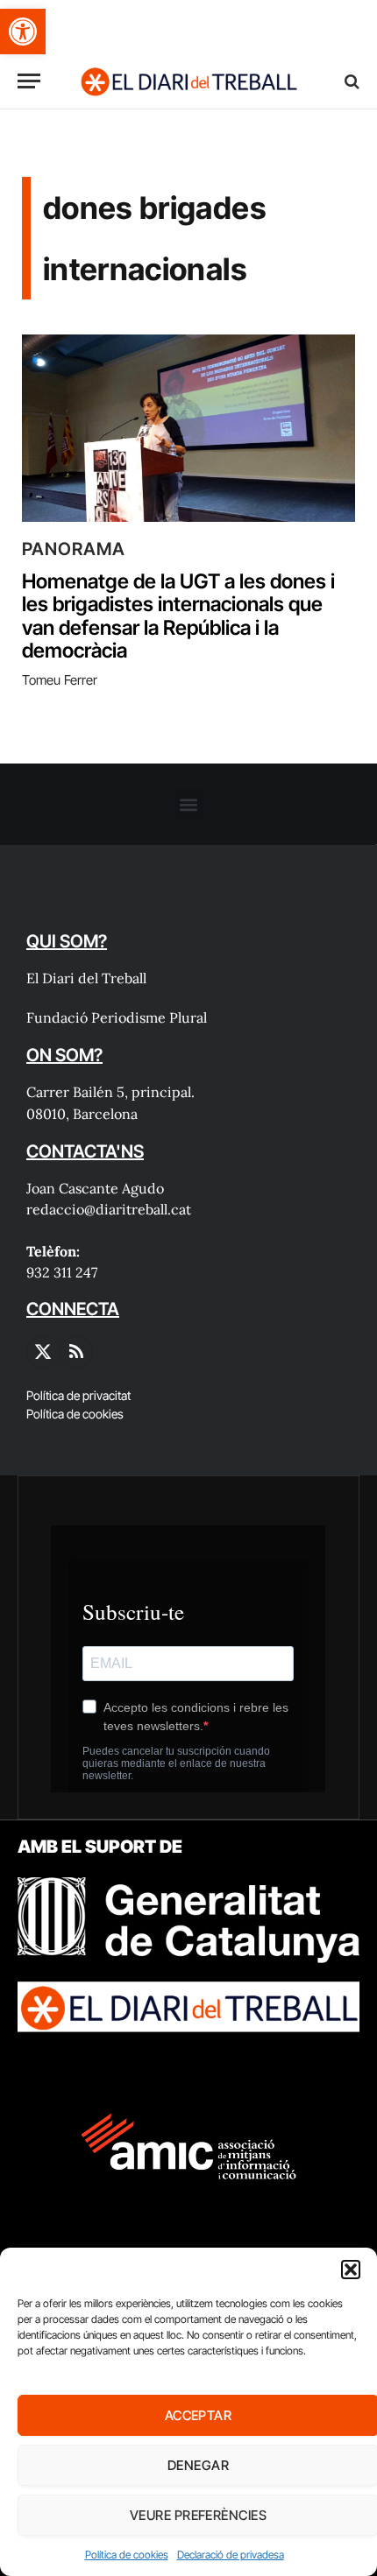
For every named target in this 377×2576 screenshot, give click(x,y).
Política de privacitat (78, 1395)
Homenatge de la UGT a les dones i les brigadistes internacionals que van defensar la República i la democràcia (178, 616)
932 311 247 (62, 1272)
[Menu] (29, 81)
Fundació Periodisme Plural (117, 1017)
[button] (23, 32)
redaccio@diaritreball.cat (109, 1209)
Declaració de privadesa (231, 2555)
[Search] (350, 81)
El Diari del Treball (86, 978)
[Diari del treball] (188, 81)
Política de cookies (127, 2555)
